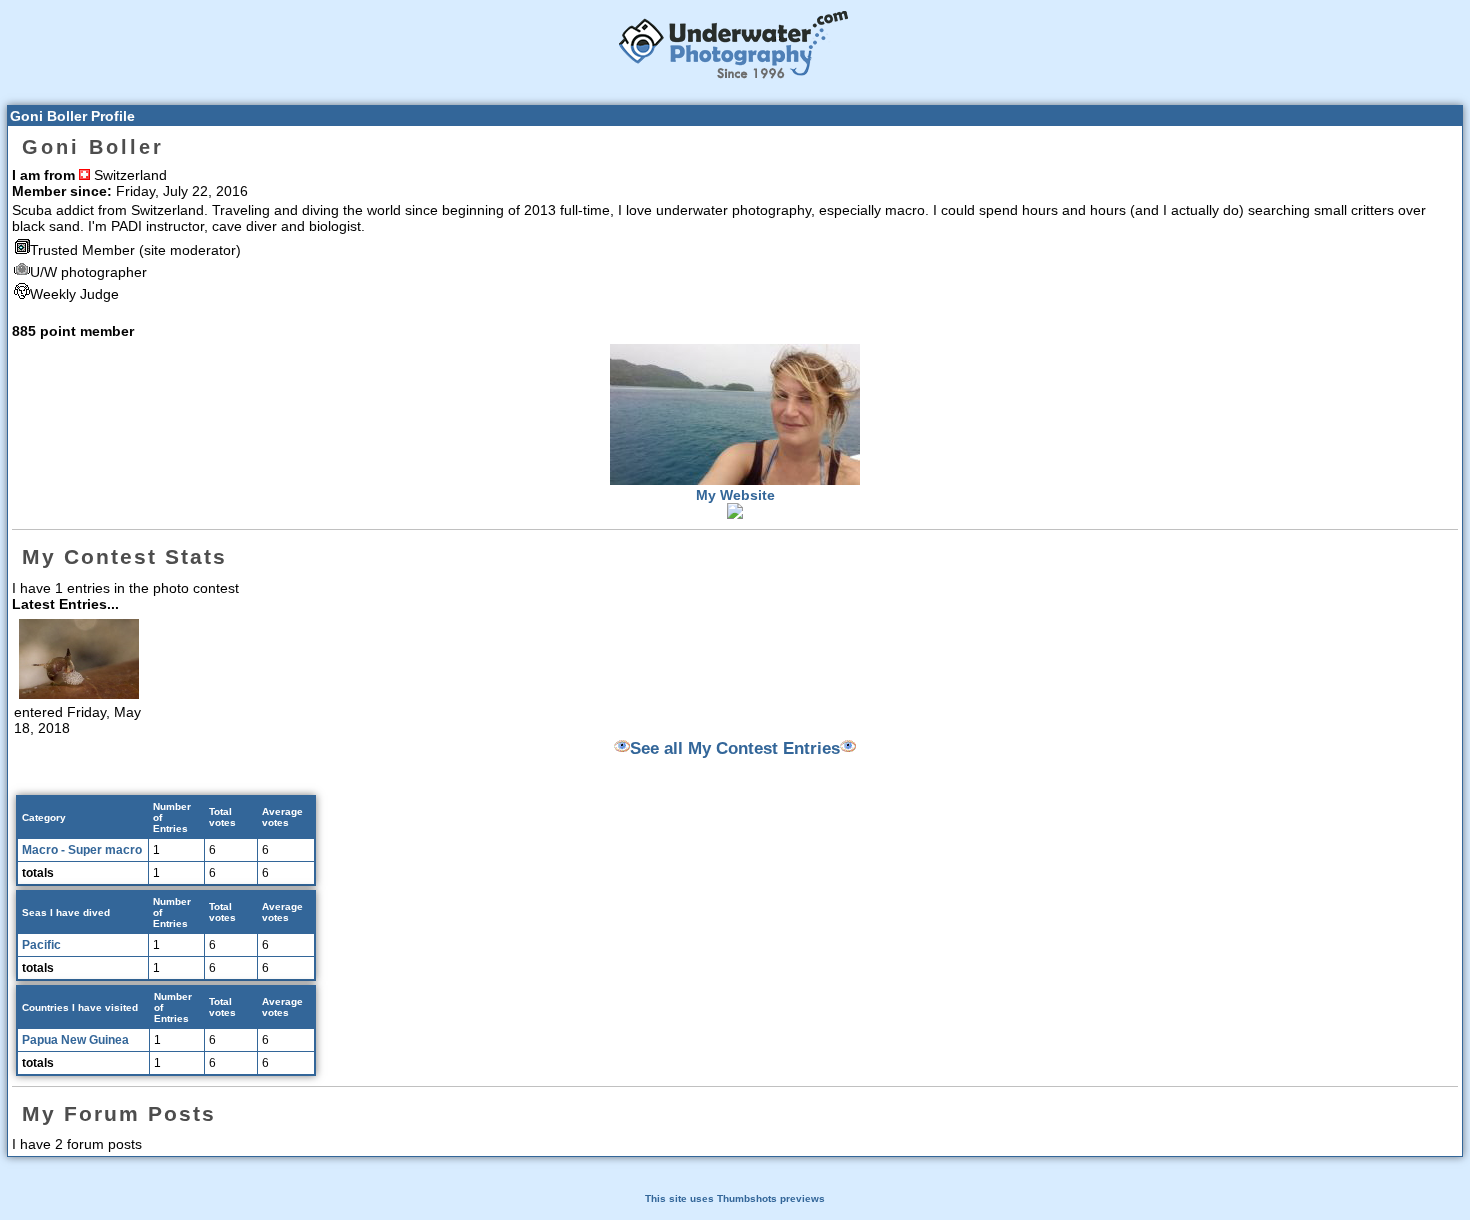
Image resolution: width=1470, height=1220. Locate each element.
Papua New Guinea (75, 1040)
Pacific (41, 945)
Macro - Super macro (82, 850)
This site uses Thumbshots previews (735, 1198)
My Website (735, 495)
